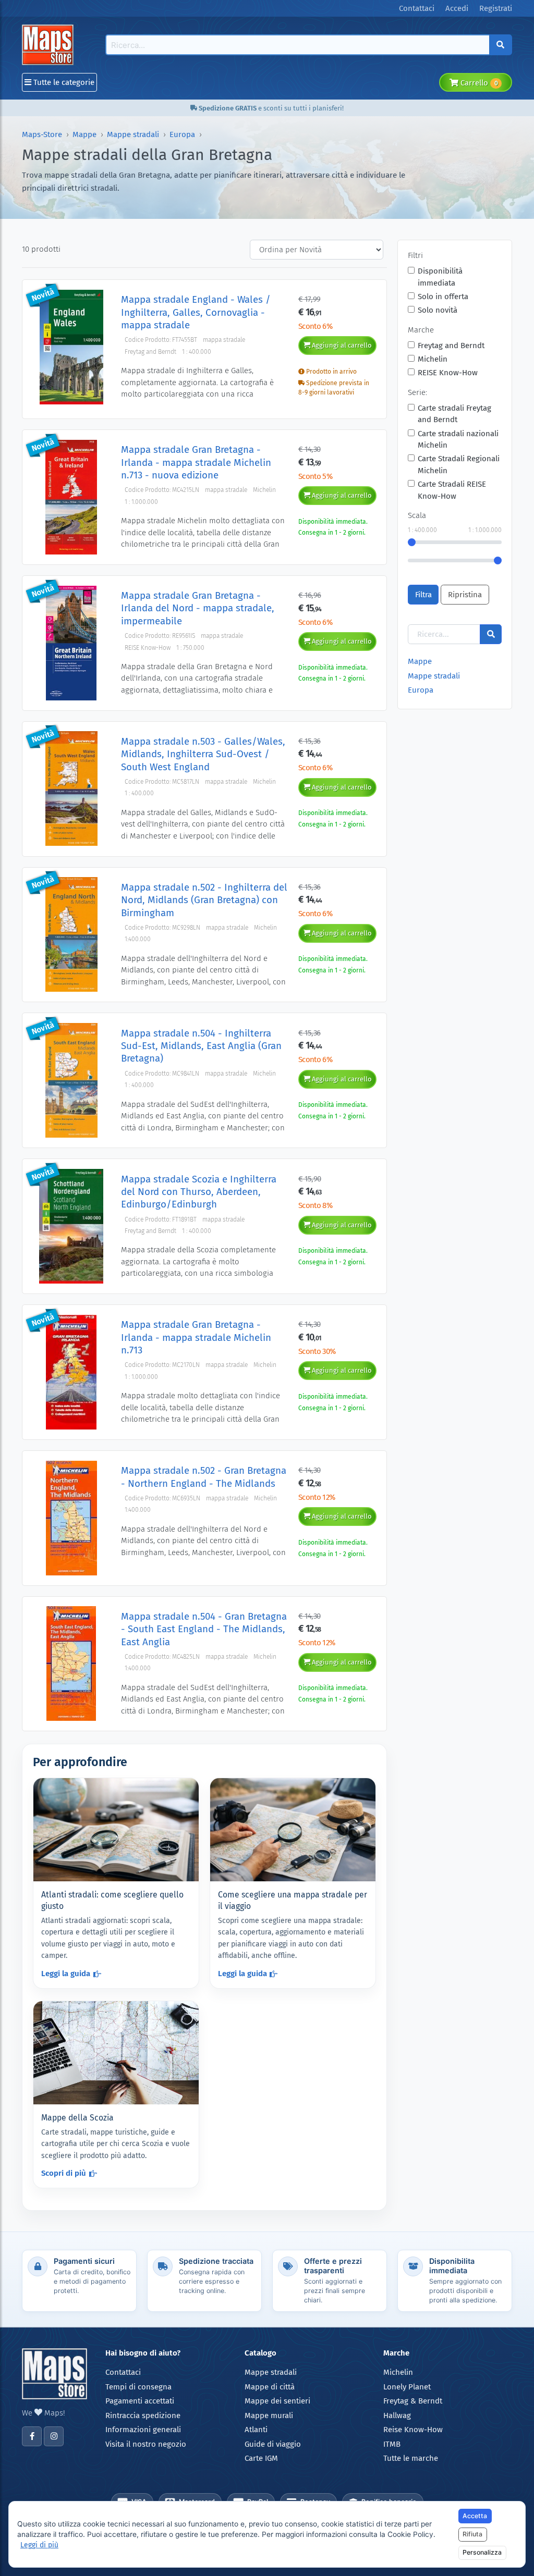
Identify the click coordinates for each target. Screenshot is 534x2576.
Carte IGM (261, 2458)
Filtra (423, 595)
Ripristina (465, 595)
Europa (182, 134)
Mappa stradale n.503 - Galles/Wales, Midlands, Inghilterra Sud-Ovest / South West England (203, 754)
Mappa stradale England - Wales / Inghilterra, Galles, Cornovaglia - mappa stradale (196, 312)
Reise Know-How (413, 2430)
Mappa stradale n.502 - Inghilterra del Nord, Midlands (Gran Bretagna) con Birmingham (204, 900)
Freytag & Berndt (413, 2401)
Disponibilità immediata (440, 277)
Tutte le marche (411, 2458)
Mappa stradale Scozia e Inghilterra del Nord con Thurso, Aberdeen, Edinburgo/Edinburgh (199, 1192)
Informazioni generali (143, 2430)
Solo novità (438, 310)
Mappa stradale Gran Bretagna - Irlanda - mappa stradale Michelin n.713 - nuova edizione (196, 462)
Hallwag (397, 2415)
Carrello (478, 83)
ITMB (392, 2444)
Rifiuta (472, 2534)
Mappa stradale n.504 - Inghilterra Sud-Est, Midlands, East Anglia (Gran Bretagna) (201, 1046)
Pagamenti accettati (140, 2401)
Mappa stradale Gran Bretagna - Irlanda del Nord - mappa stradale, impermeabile (198, 608)
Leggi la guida (66, 1974)
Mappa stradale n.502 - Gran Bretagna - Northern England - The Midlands (204, 1477)
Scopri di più (64, 2173)
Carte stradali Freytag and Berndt (454, 414)
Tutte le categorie (63, 82)
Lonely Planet (407, 2387)
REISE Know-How (448, 373)
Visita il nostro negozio (146, 2444)
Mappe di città (270, 2387)
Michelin (433, 359)
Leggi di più (39, 2545)
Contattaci (123, 2372)
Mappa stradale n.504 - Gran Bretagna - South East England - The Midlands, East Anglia (204, 1629)
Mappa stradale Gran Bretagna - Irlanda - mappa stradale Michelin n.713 (196, 1337)
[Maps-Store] (50, 44)
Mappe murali (269, 2415)
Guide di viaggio (273, 2444)
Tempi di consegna (138, 2387)
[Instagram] (54, 2436)
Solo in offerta (443, 297)
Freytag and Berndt (451, 346)
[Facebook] (32, 2436)
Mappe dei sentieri (277, 2401)
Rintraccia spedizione (143, 2415)
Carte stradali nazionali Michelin (458, 440)
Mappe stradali (133, 134)
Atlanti (256, 2430)
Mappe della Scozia (77, 2118)
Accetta (475, 2516)
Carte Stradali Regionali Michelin (459, 465)
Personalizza (482, 2552)
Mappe (84, 134)
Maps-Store (42, 134)
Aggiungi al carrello (341, 345)
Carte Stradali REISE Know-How (452, 490)
